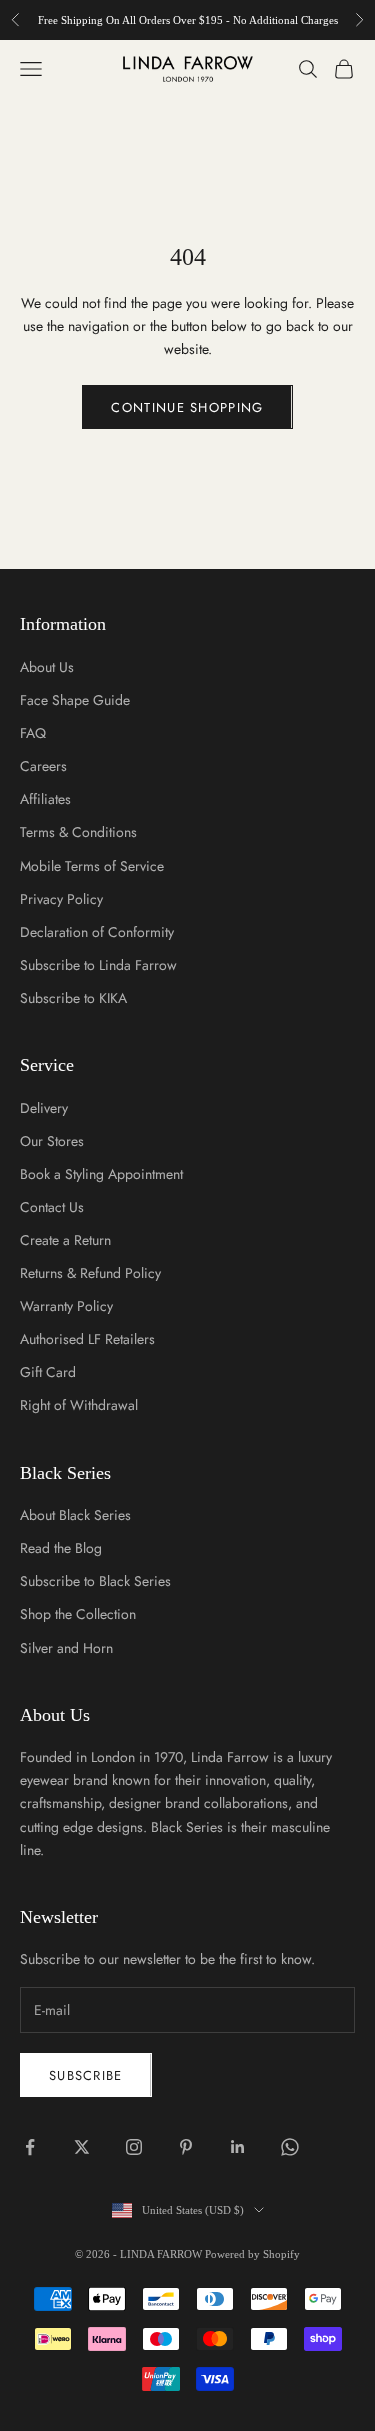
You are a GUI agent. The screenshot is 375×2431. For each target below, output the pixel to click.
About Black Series (75, 1515)
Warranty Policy (66, 1306)
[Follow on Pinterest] (186, 2147)
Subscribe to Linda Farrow (98, 965)
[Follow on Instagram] (134, 2147)
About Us (47, 667)
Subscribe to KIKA (73, 998)
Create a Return (65, 1240)
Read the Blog (61, 1548)
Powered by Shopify (252, 2254)
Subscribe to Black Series (95, 1581)
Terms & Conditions (78, 832)
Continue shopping (187, 407)
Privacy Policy (61, 899)
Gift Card (48, 1372)
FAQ (33, 733)
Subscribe (86, 2075)
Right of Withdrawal (79, 1405)
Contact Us (52, 1207)
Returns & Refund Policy (90, 1273)
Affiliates (45, 799)
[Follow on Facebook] (30, 2147)
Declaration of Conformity (97, 932)
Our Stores (52, 1141)
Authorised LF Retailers (87, 1339)
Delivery (44, 1108)
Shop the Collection (78, 1614)
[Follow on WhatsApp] (290, 2147)
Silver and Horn (66, 1648)
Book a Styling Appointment (101, 1174)
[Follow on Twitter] (82, 2147)
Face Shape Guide (75, 700)
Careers (43, 766)
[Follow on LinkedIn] (238, 2147)
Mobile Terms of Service (92, 866)
